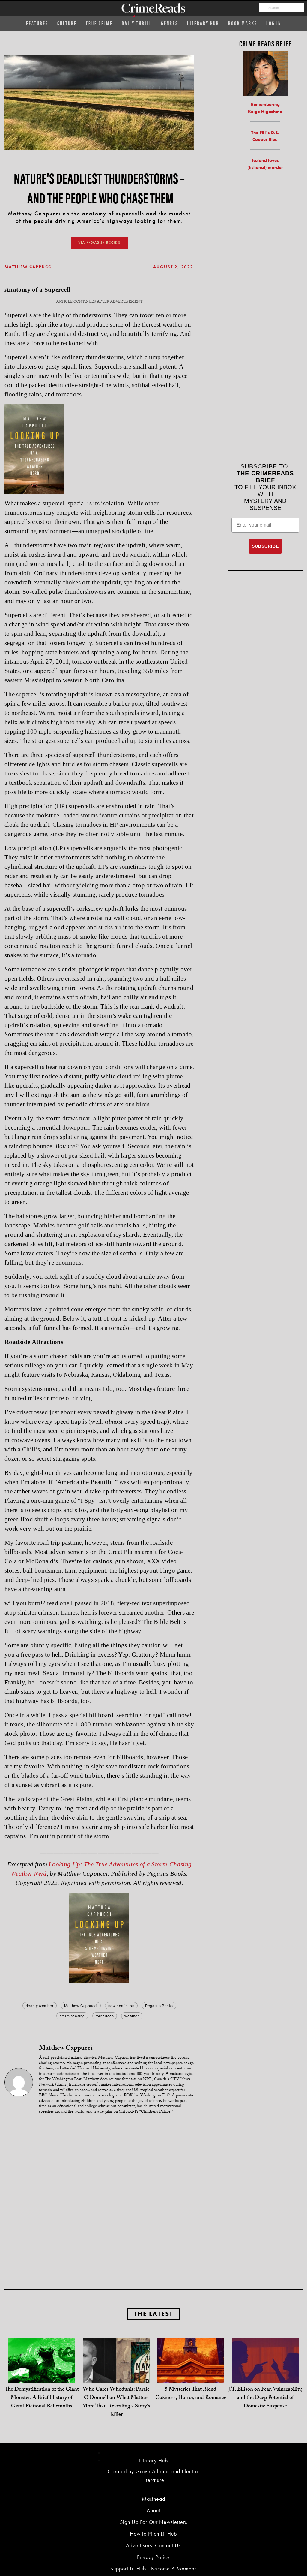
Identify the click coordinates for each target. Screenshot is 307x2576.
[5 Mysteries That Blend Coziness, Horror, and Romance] (191, 2371)
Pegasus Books (159, 2005)
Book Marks (243, 23)
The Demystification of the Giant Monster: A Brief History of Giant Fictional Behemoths (42, 2398)
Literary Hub (203, 23)
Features (37, 23)
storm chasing (72, 2016)
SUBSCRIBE (265, 546)
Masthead (153, 2499)
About (153, 2510)
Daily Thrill (137, 23)
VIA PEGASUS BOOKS (99, 242)
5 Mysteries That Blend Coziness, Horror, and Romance (191, 2394)
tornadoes (105, 2016)
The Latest (153, 2314)
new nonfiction (121, 2005)
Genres (170, 23)
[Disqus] (99, 2195)
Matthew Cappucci (29, 267)
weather (132, 2016)
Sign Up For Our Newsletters (153, 2522)
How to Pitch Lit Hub (153, 2534)
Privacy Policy (153, 2557)
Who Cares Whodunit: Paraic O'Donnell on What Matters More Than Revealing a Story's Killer (116, 2403)
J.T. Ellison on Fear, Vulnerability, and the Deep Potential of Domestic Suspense (265, 2398)
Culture (67, 23)
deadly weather (40, 2005)
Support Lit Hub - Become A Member (153, 2568)
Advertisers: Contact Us (153, 2545)
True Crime (99, 23)
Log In (274, 23)
